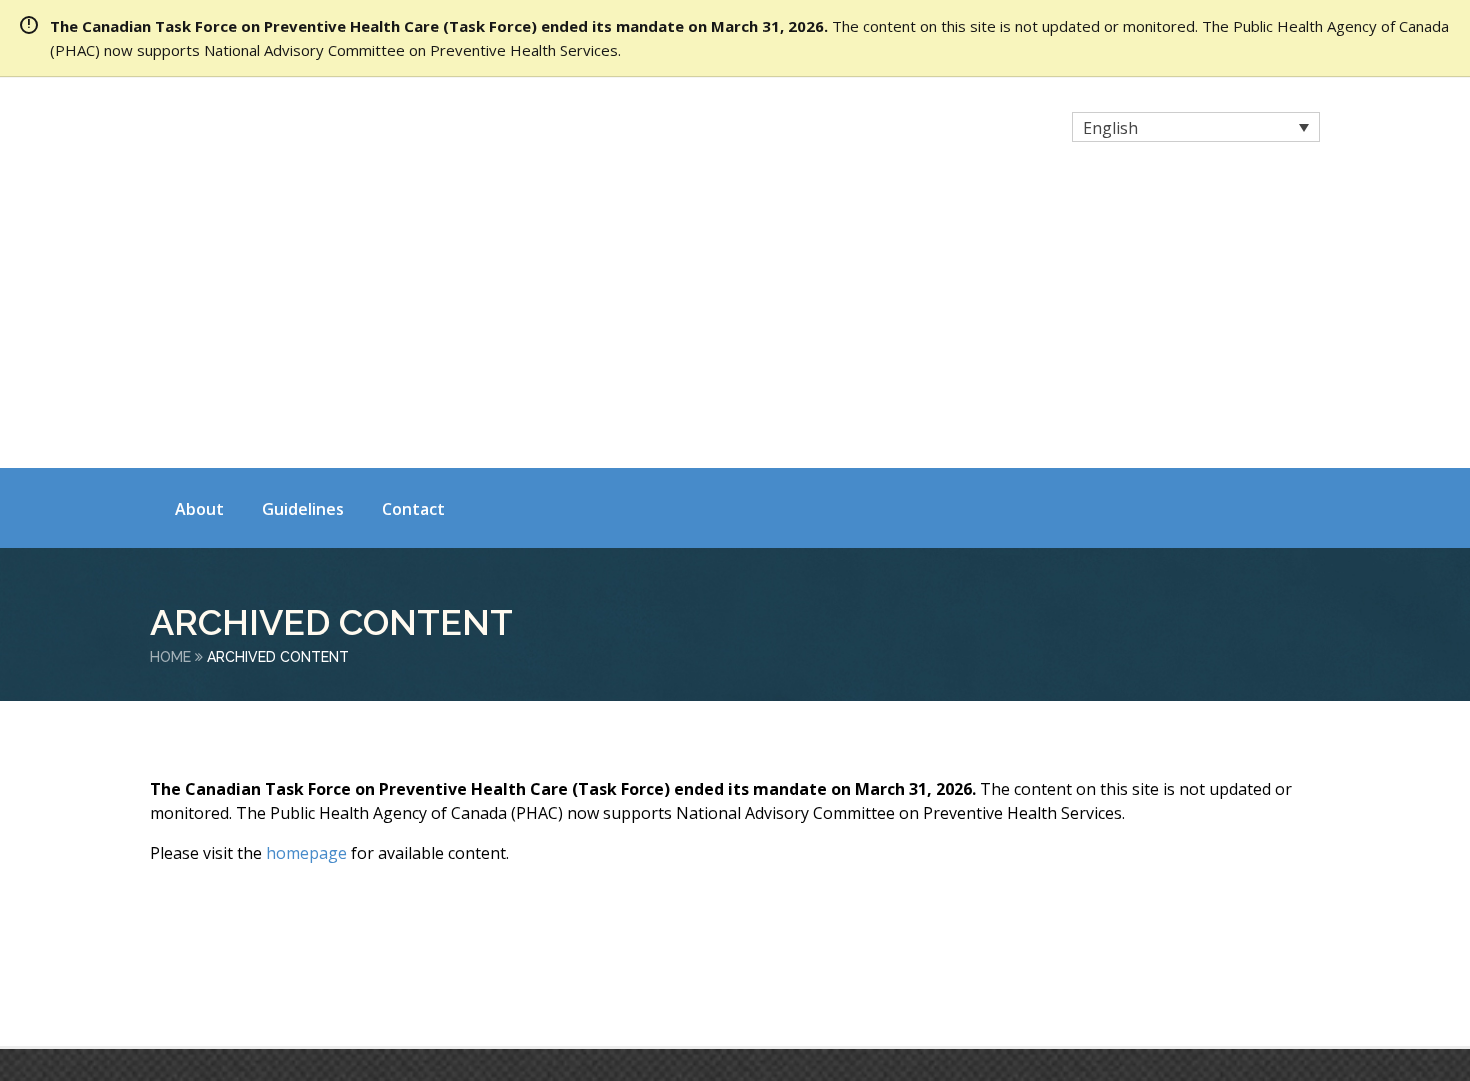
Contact (413, 223)
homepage (306, 567)
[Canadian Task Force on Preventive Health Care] (325, 129)
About (199, 223)
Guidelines (303, 223)
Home (170, 371)
